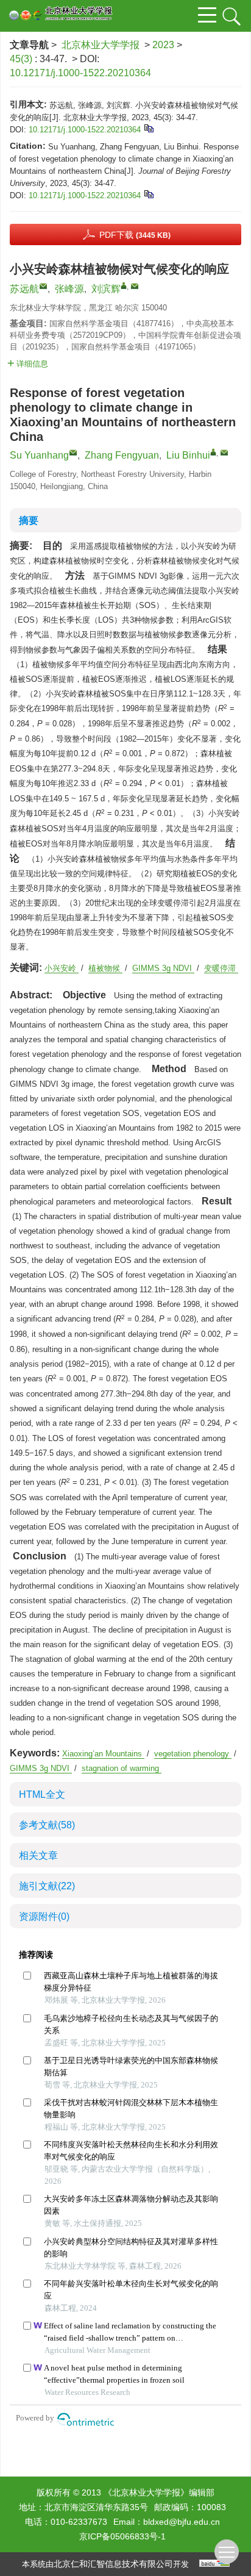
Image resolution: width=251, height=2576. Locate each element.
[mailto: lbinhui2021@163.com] (224, 453)
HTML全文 (42, 1794)
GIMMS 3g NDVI (163, 968)
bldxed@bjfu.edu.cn (182, 2522)
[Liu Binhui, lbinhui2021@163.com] (213, 452)
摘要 (29, 521)
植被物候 (105, 968)
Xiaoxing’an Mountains (103, 1754)
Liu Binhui (188, 455)
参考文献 (47, 1825)
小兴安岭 (62, 968)
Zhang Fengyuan (122, 455)
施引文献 (47, 1886)
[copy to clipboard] (148, 194)
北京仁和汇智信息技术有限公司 (113, 2564)
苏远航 (24, 289)
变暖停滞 (221, 968)
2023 (163, 45)
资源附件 (44, 1916)
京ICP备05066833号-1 (122, 2536)
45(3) (22, 59)
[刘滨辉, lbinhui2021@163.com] (124, 285)
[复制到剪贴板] (148, 128)
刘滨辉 (106, 289)
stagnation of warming (122, 1768)
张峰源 (69, 289)
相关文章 (38, 1855)
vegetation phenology (193, 1754)
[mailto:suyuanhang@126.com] (43, 286)
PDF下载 (135, 235)
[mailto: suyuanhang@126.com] (73, 453)
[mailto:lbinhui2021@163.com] (135, 286)
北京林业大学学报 (101, 45)
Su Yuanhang (39, 455)
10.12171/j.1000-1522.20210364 (80, 73)
